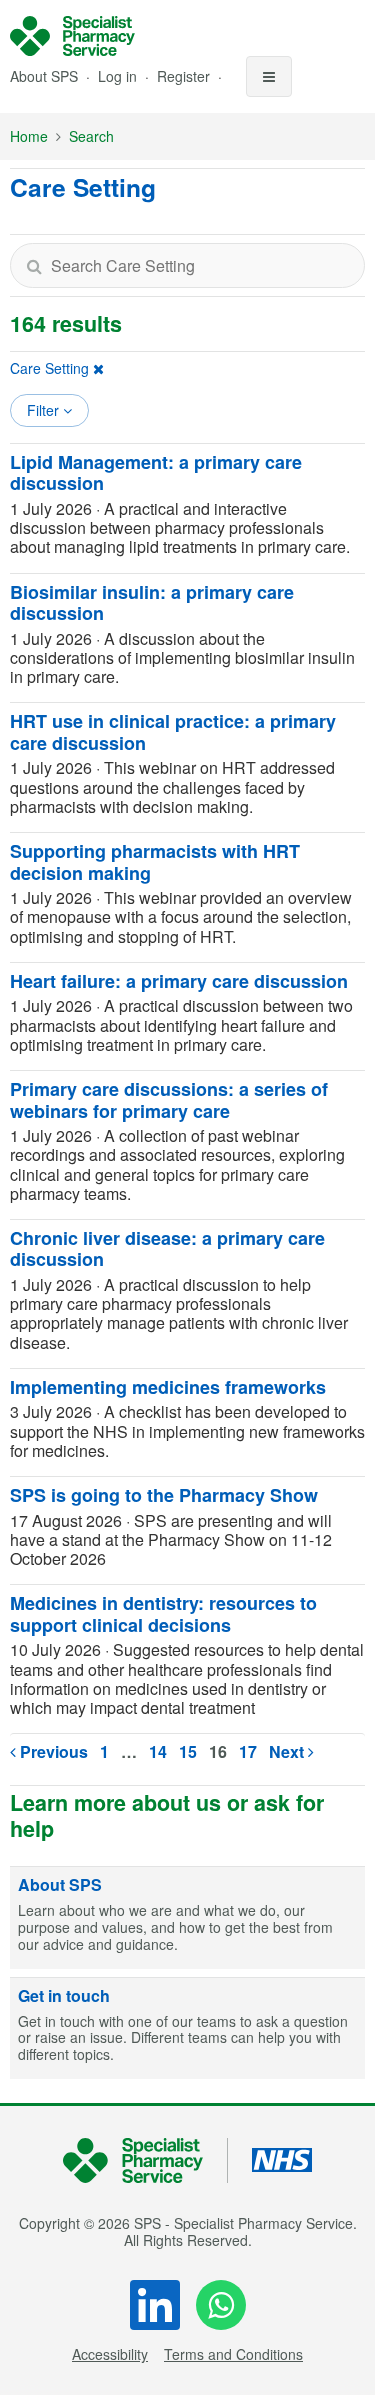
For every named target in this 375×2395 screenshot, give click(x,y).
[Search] (34, 265)
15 (188, 1751)
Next (288, 1751)
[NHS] (145, 2160)
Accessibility (110, 2354)
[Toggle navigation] (269, 76)
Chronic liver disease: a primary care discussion (167, 1249)
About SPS (44, 76)
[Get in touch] (187, 2029)
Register (185, 76)
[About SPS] (187, 1918)
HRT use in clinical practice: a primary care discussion (173, 732)
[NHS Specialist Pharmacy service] (72, 36)
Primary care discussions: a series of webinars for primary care (169, 1100)
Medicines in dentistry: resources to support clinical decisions (163, 1614)
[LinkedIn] (155, 2305)
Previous (52, 1751)
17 (248, 1751)
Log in (119, 76)
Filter (45, 410)
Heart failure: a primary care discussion (179, 981)
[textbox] (187, 265)
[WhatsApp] (221, 2305)
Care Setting (49, 368)
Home (29, 136)
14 (158, 1751)
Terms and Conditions (233, 2354)
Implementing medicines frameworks (168, 1387)
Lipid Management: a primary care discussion (156, 473)
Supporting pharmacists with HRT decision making (155, 862)
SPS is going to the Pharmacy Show (164, 1495)
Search (91, 136)
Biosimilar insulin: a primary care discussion (152, 603)
